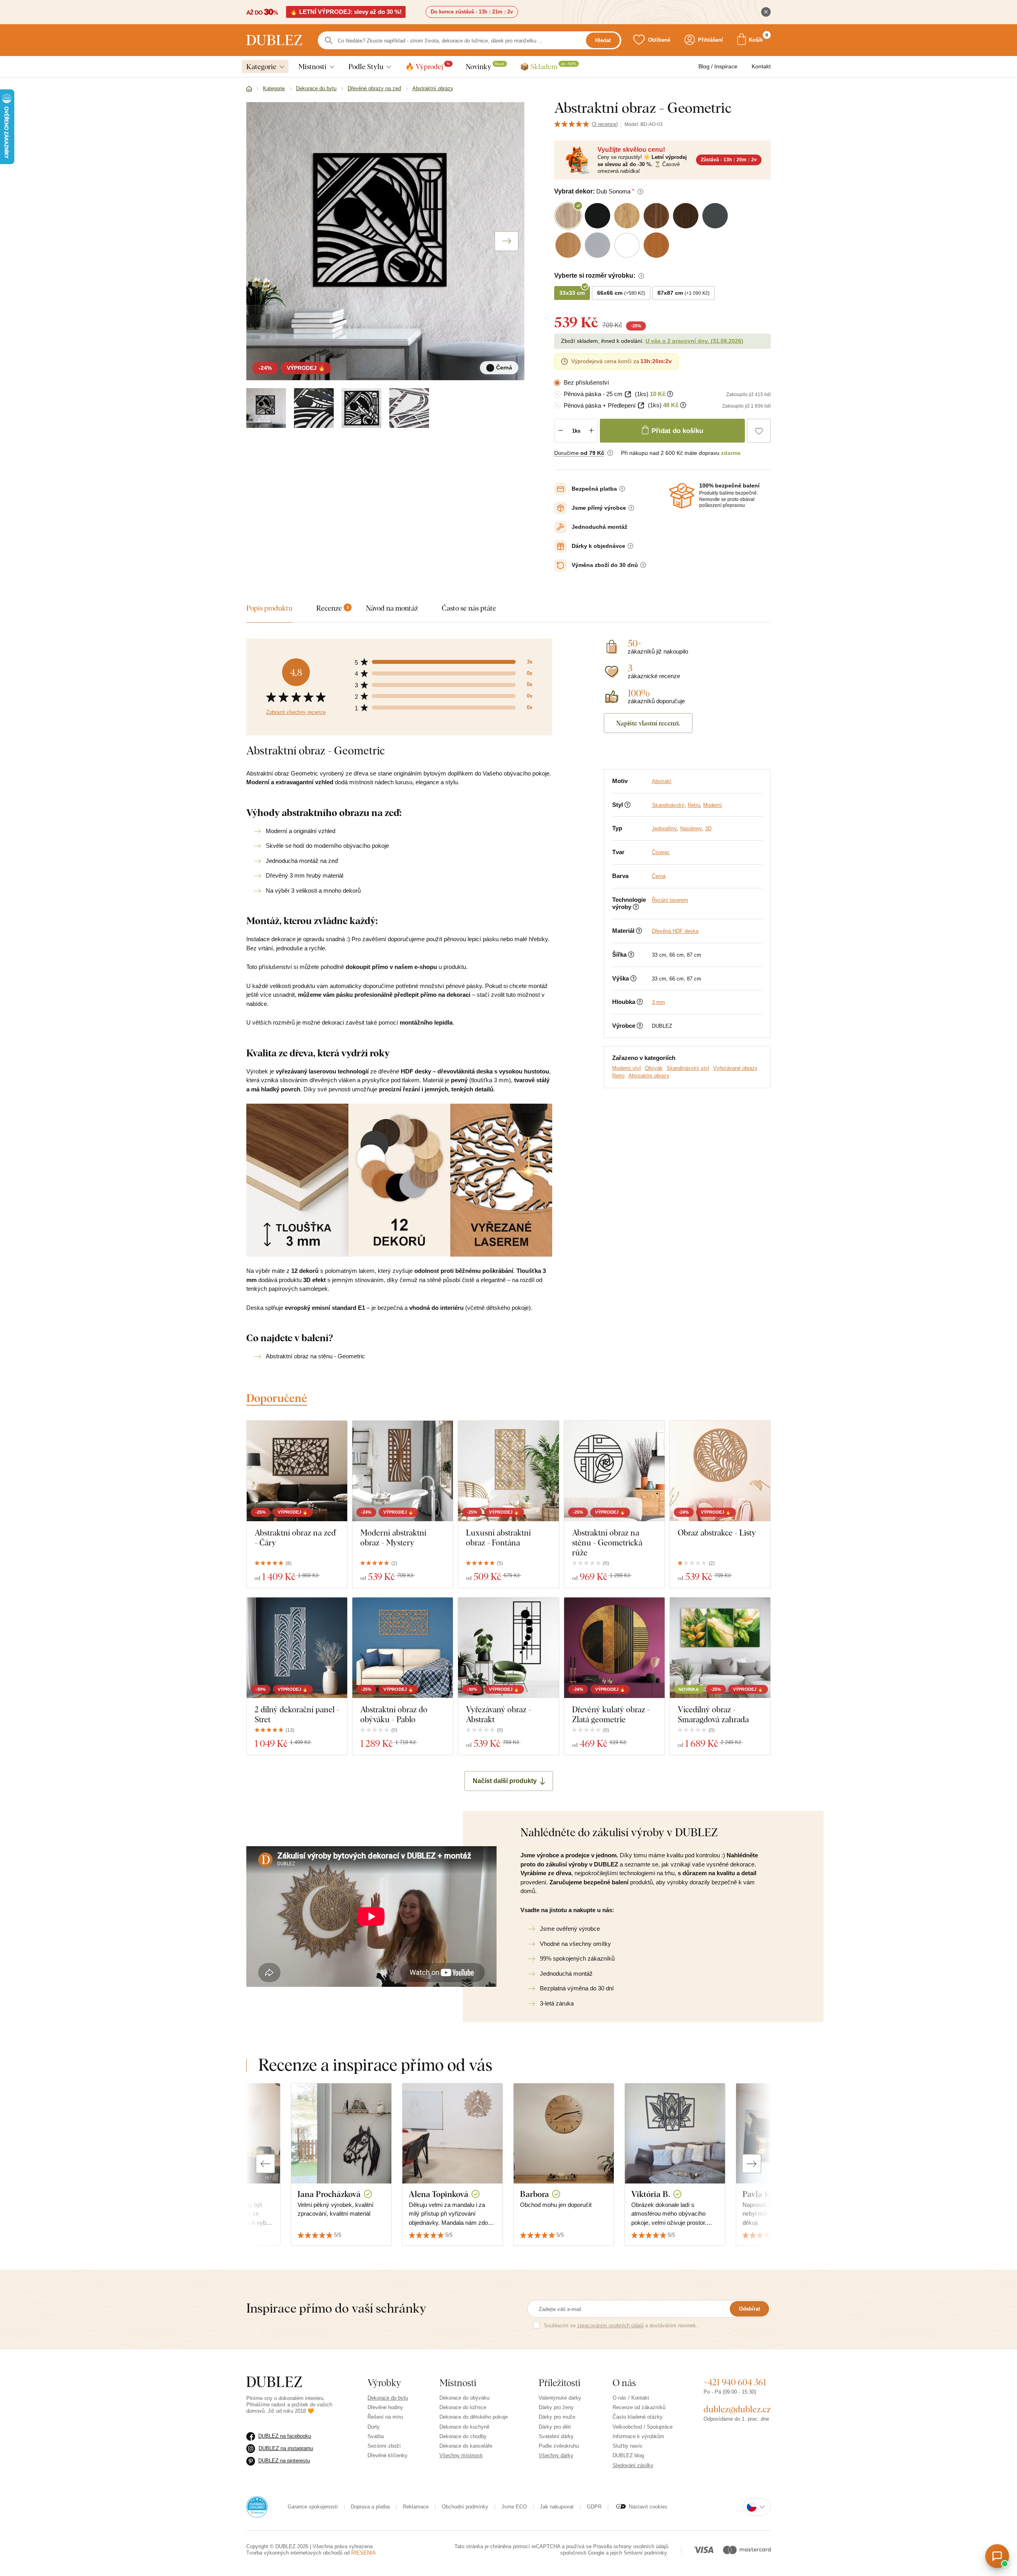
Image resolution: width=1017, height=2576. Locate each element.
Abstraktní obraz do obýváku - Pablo (394, 1714)
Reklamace (416, 2507)
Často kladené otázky (638, 2417)
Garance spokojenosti (313, 2507)
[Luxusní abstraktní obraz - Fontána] (508, 1471)
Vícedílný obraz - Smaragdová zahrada (713, 1714)
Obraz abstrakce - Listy (717, 1533)
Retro (694, 805)
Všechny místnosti (461, 2455)
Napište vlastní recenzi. (648, 723)
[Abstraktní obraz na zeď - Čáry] (297, 1471)
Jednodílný (664, 829)
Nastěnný (691, 829)
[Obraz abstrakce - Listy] (720, 1471)
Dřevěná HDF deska (675, 931)
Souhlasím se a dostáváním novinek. (621, 2326)
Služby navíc (628, 2446)
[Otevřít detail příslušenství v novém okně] (628, 394)
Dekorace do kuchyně (464, 2427)
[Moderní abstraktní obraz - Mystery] (403, 1471)
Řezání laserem (670, 900)
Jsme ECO (514, 2507)
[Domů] (249, 89)
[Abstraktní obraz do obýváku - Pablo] (403, 1648)
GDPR (594, 2507)
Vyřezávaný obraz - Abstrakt (499, 1714)
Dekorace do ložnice (463, 2407)
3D (708, 829)
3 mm (658, 1002)
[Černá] (266, 408)
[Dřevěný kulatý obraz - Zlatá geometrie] (614, 1648)
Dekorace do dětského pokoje (474, 2417)
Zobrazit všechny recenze (296, 712)
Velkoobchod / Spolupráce (643, 2427)
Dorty (374, 2427)
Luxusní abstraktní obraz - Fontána (498, 1537)
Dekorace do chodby (463, 2436)
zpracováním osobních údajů (610, 2326)
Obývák (654, 1068)
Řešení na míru (385, 2417)
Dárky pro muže (557, 2417)
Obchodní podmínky (465, 2507)
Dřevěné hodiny (385, 2407)
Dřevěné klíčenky (388, 2455)
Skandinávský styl (688, 1068)
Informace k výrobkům (638, 2436)
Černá (659, 876)
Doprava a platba (370, 2507)
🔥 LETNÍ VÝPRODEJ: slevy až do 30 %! (346, 12)
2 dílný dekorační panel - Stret (297, 1714)
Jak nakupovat (557, 2507)
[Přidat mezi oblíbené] (759, 431)
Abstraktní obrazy (649, 1076)
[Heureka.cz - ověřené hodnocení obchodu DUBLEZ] (257, 2506)
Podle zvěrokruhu (559, 2446)
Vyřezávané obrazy (735, 1068)
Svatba (376, 2436)
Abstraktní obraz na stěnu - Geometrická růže (607, 1542)
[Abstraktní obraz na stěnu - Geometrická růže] (614, 1471)
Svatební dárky (556, 2436)
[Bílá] (409, 408)
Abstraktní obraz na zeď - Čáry (295, 1537)
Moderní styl (626, 1068)
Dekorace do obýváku (464, 2398)
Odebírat (749, 2309)
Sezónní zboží (384, 2446)
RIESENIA (363, 2553)
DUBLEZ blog (628, 2455)
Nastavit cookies (648, 2507)
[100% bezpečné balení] (682, 496)
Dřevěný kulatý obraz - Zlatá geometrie (611, 1714)
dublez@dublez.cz (737, 2409)
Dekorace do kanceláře (466, 2446)
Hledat (603, 40)
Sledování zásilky (633, 2465)
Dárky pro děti (555, 2427)
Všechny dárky (556, 2455)
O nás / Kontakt (631, 2398)
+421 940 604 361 (735, 2382)
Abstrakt (662, 781)
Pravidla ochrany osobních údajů (631, 2546)
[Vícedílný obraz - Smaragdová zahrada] (720, 1648)
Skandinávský (668, 805)
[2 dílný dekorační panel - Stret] (297, 1648)
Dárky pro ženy (556, 2407)
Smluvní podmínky (645, 2553)
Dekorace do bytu (388, 2398)
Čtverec (661, 852)
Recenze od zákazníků (639, 2407)
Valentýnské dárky (560, 2398)
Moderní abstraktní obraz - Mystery (393, 1537)
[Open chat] (997, 2556)
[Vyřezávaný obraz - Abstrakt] (508, 1648)
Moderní (712, 805)
